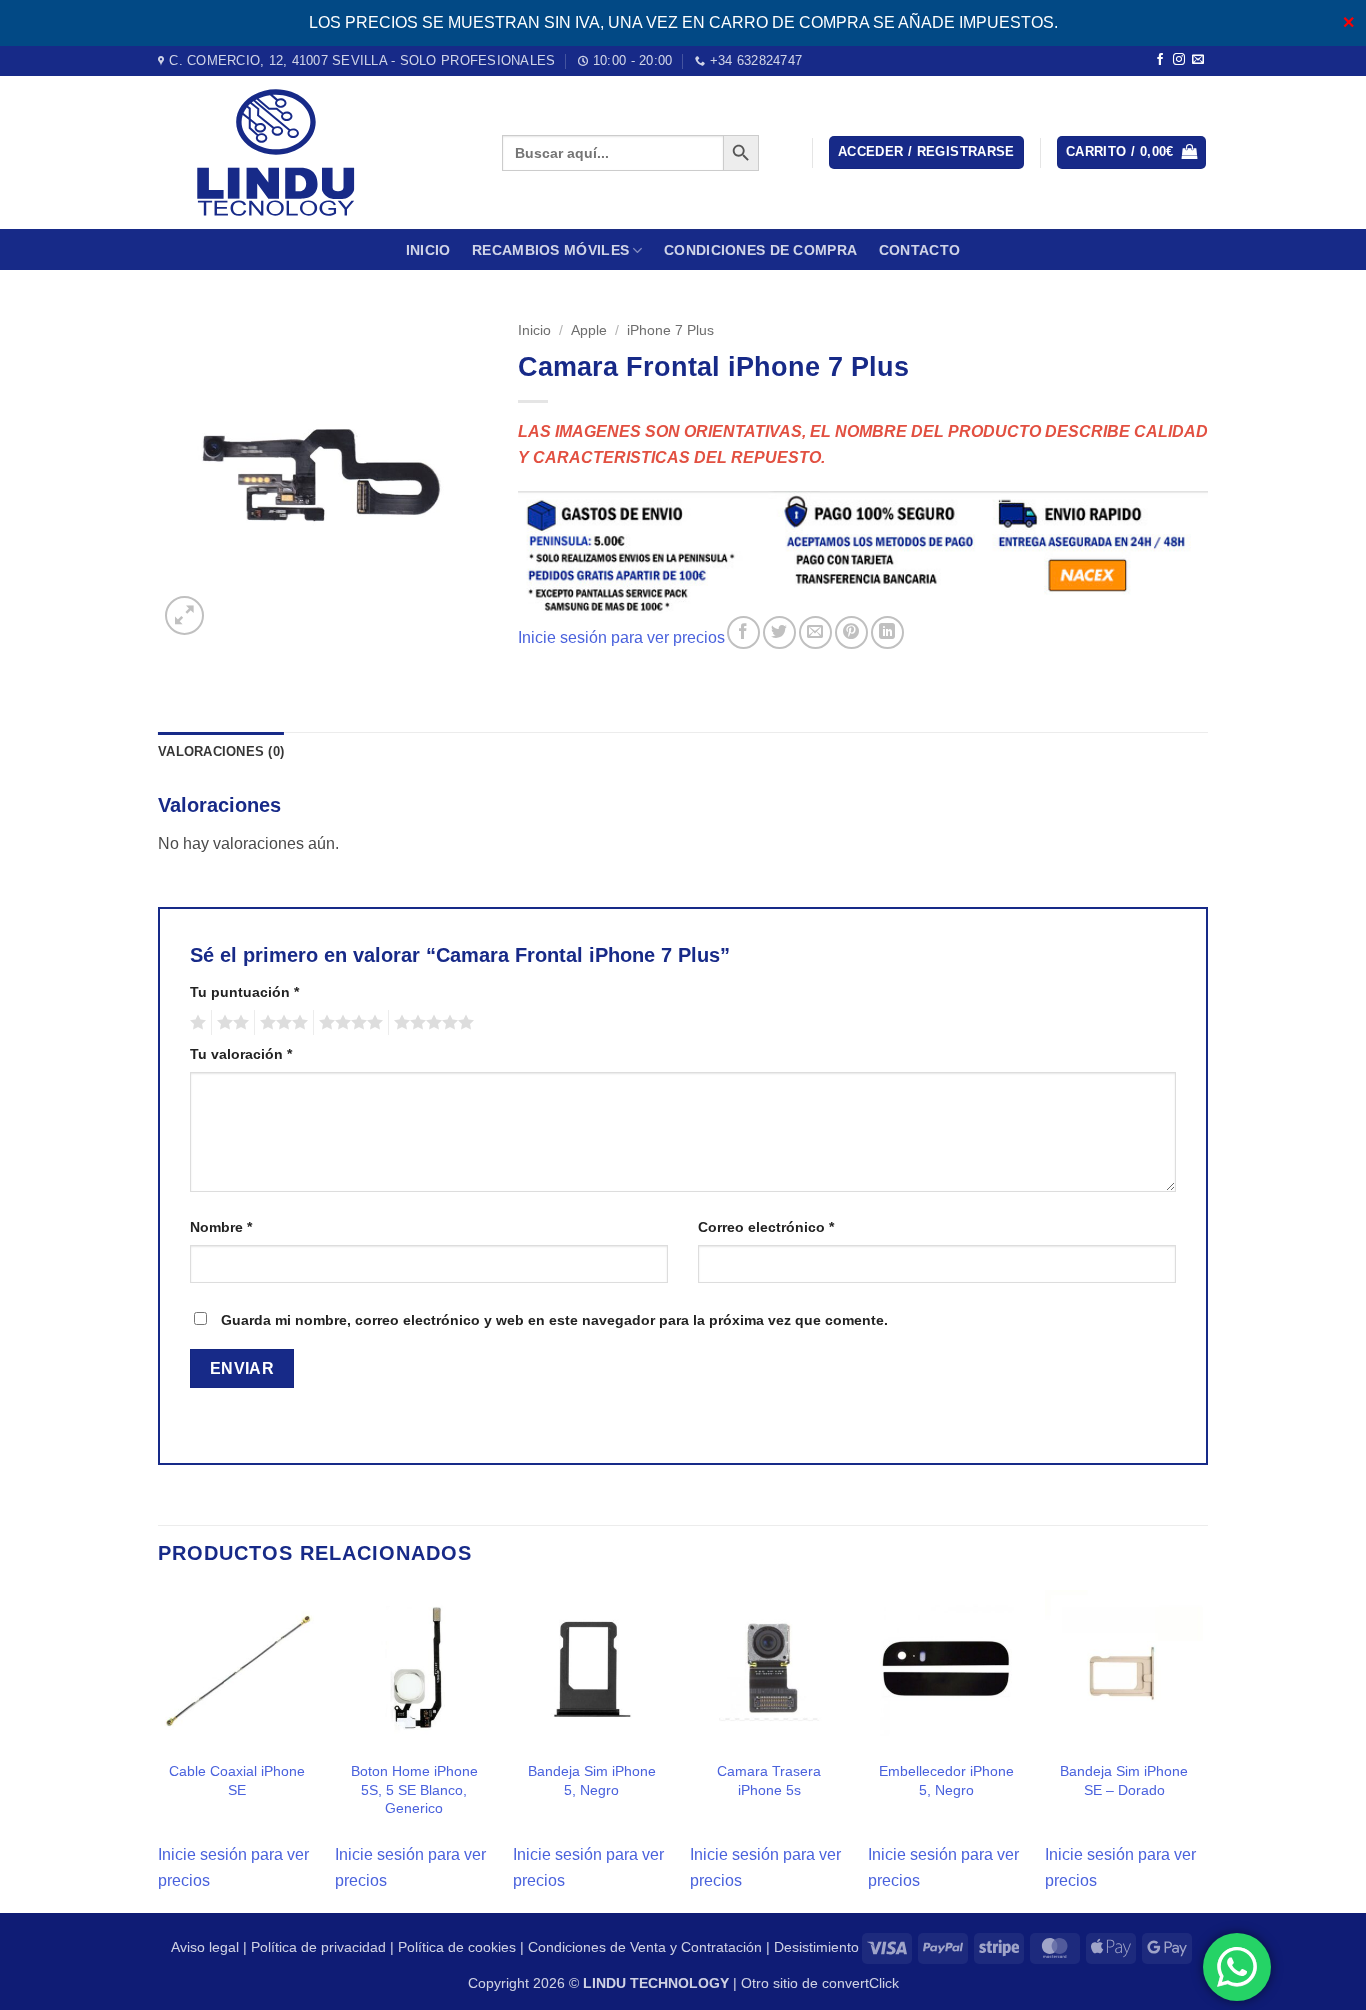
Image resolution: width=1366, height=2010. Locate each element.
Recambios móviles (550, 250)
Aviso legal (205, 1947)
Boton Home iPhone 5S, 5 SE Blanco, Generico (414, 1789)
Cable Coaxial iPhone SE (237, 1780)
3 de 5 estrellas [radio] (281, 1023)
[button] (926, 152)
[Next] (1202, 1749)
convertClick (860, 1983)
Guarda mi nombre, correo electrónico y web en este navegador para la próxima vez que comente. (554, 1320)
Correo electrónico (766, 1227)
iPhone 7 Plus (670, 330)
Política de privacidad (318, 1947)
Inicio (428, 250)
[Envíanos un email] (1198, 60)
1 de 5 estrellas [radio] (195, 1023)
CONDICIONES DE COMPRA (760, 250)
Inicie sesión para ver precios (621, 637)
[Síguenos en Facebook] (1160, 60)
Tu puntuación (244, 992)
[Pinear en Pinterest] (851, 632)
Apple (589, 330)
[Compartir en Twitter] (779, 632)
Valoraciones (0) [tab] (221, 751)
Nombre (221, 1227)
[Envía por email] (815, 632)
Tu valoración (241, 1054)
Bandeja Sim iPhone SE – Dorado (1124, 1780)
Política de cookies (457, 1947)
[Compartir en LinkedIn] (887, 632)
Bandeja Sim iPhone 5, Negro (592, 1780)
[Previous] (159, 1749)
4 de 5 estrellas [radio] (348, 1023)
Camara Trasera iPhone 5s (769, 1780)
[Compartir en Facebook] (743, 632)
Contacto (919, 250)
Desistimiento (816, 1947)
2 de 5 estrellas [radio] (230, 1023)
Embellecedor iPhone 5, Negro (946, 1780)
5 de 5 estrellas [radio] (431, 1023)
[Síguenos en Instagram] (1179, 60)
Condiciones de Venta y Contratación (645, 1947)
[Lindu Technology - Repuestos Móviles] (315, 152)
